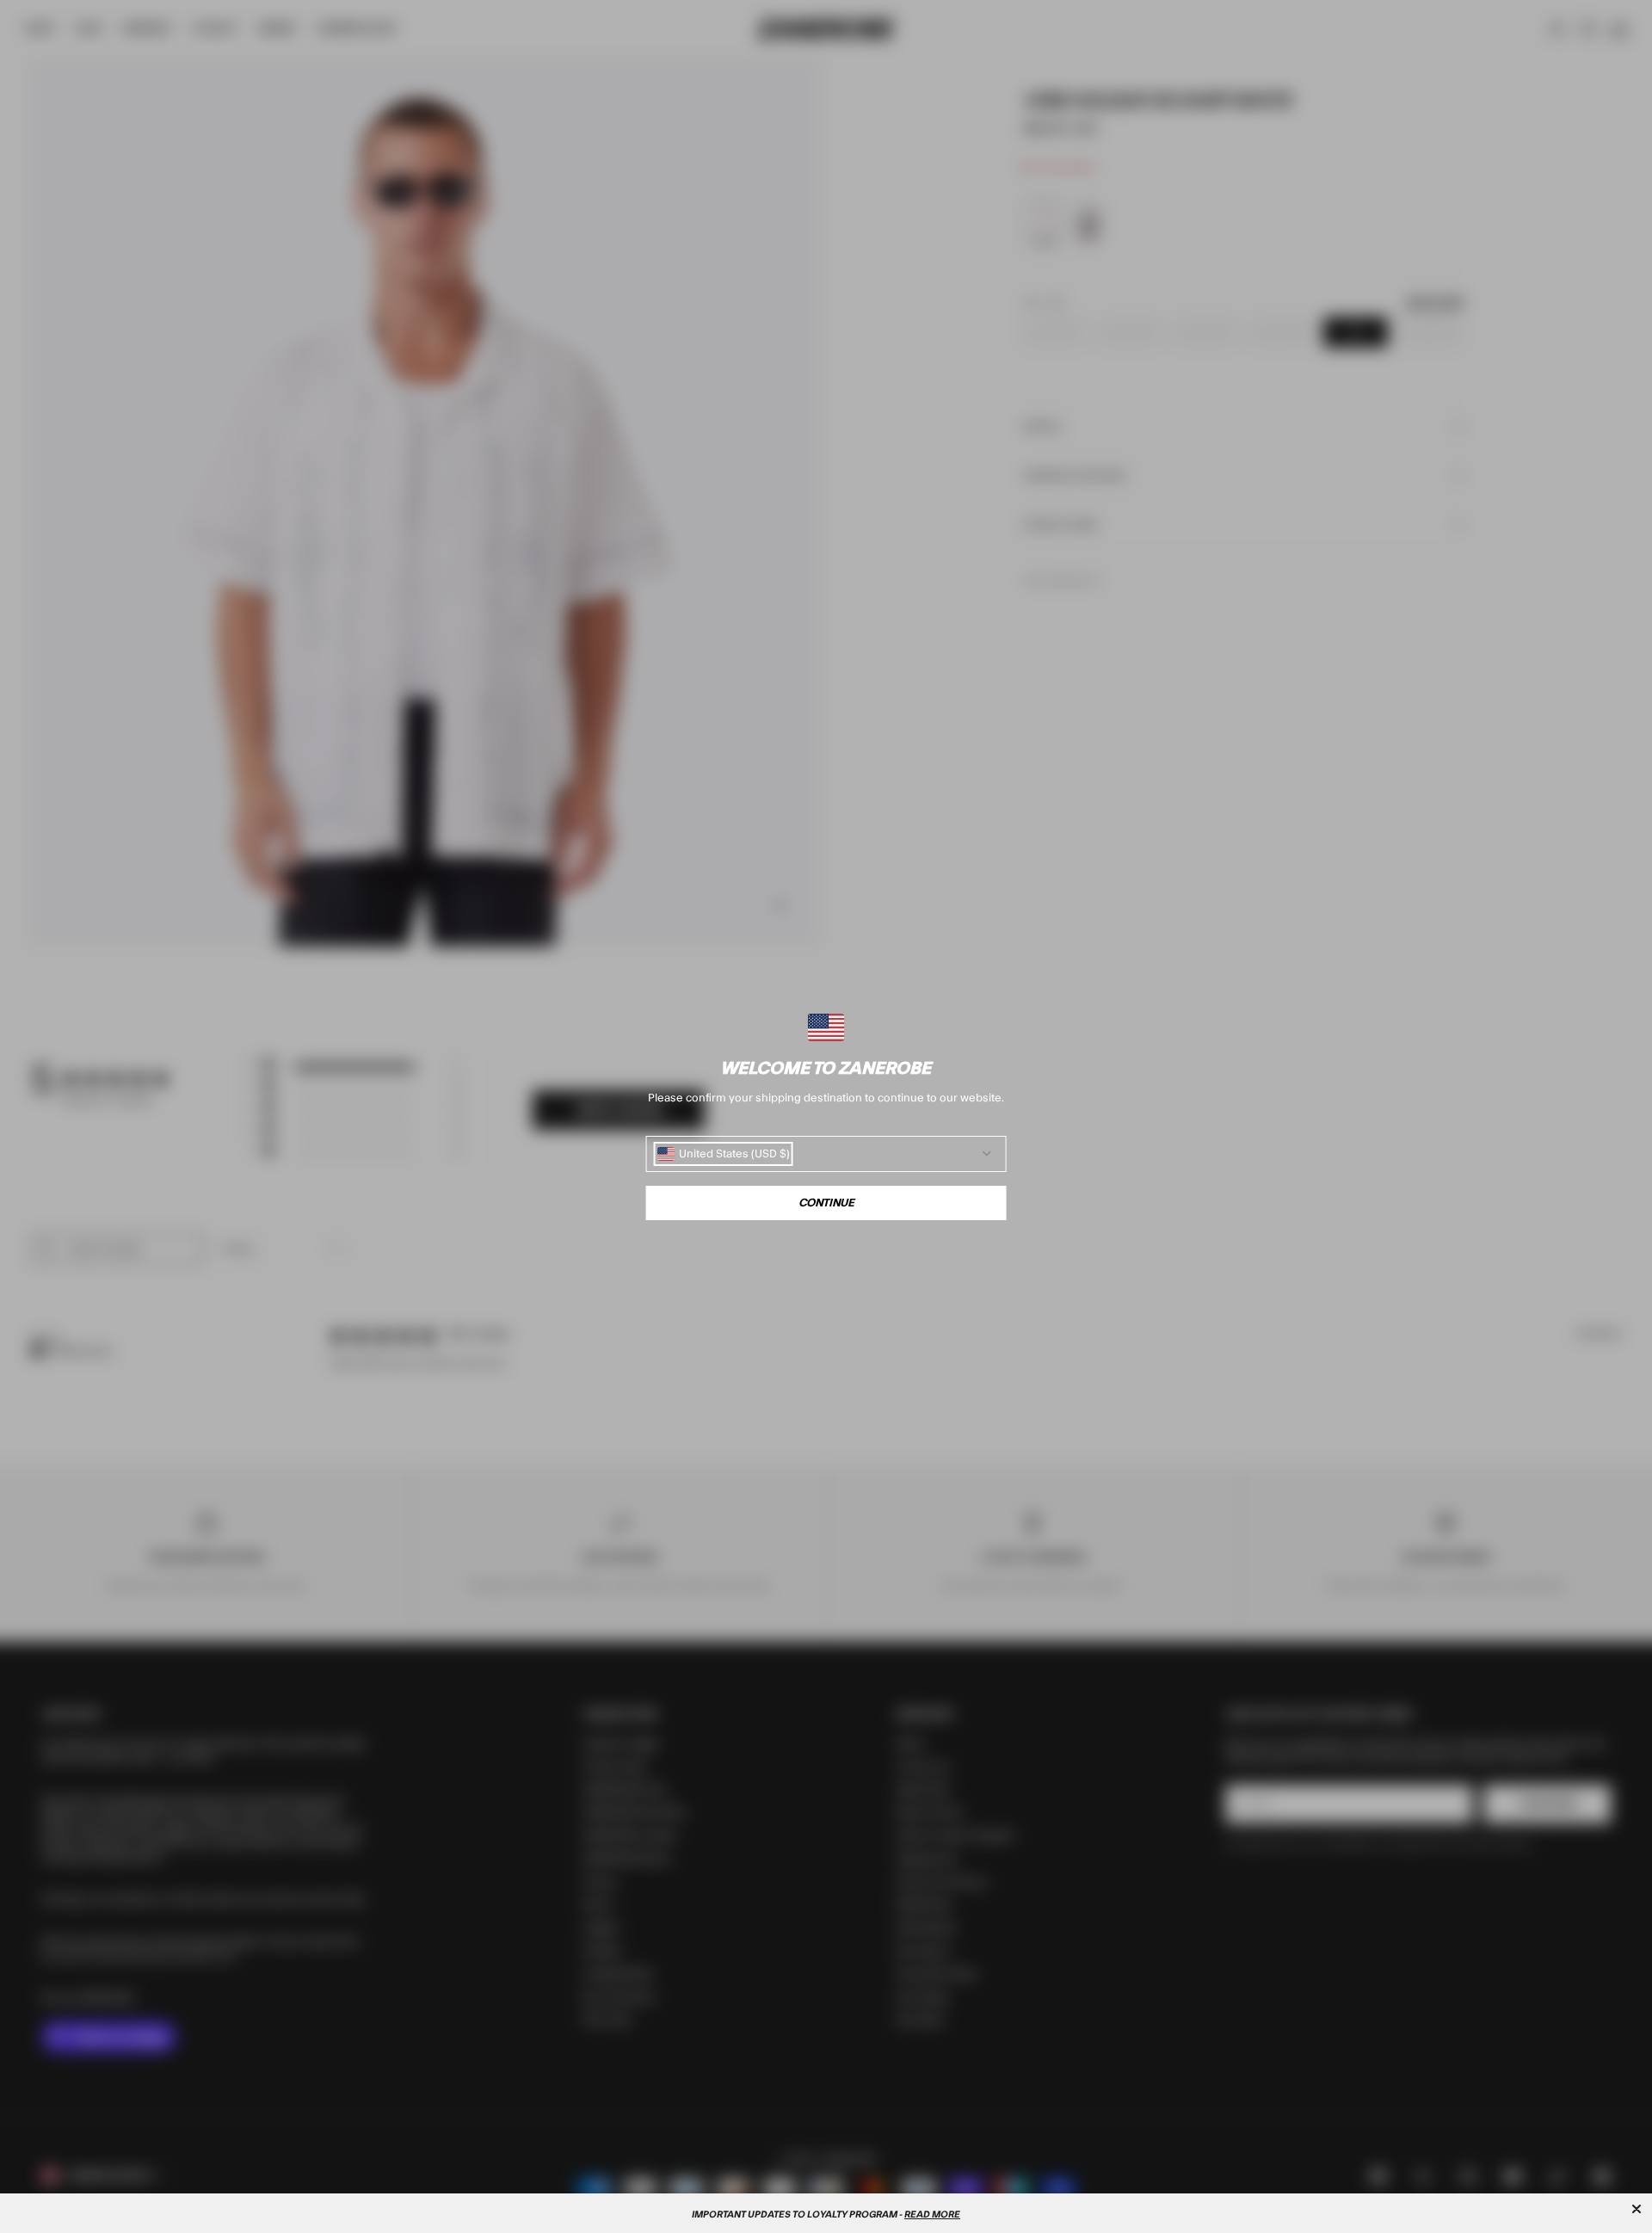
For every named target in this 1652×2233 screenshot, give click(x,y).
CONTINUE (826, 1203)
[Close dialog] (1637, 2209)
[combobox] (724, 1154)
